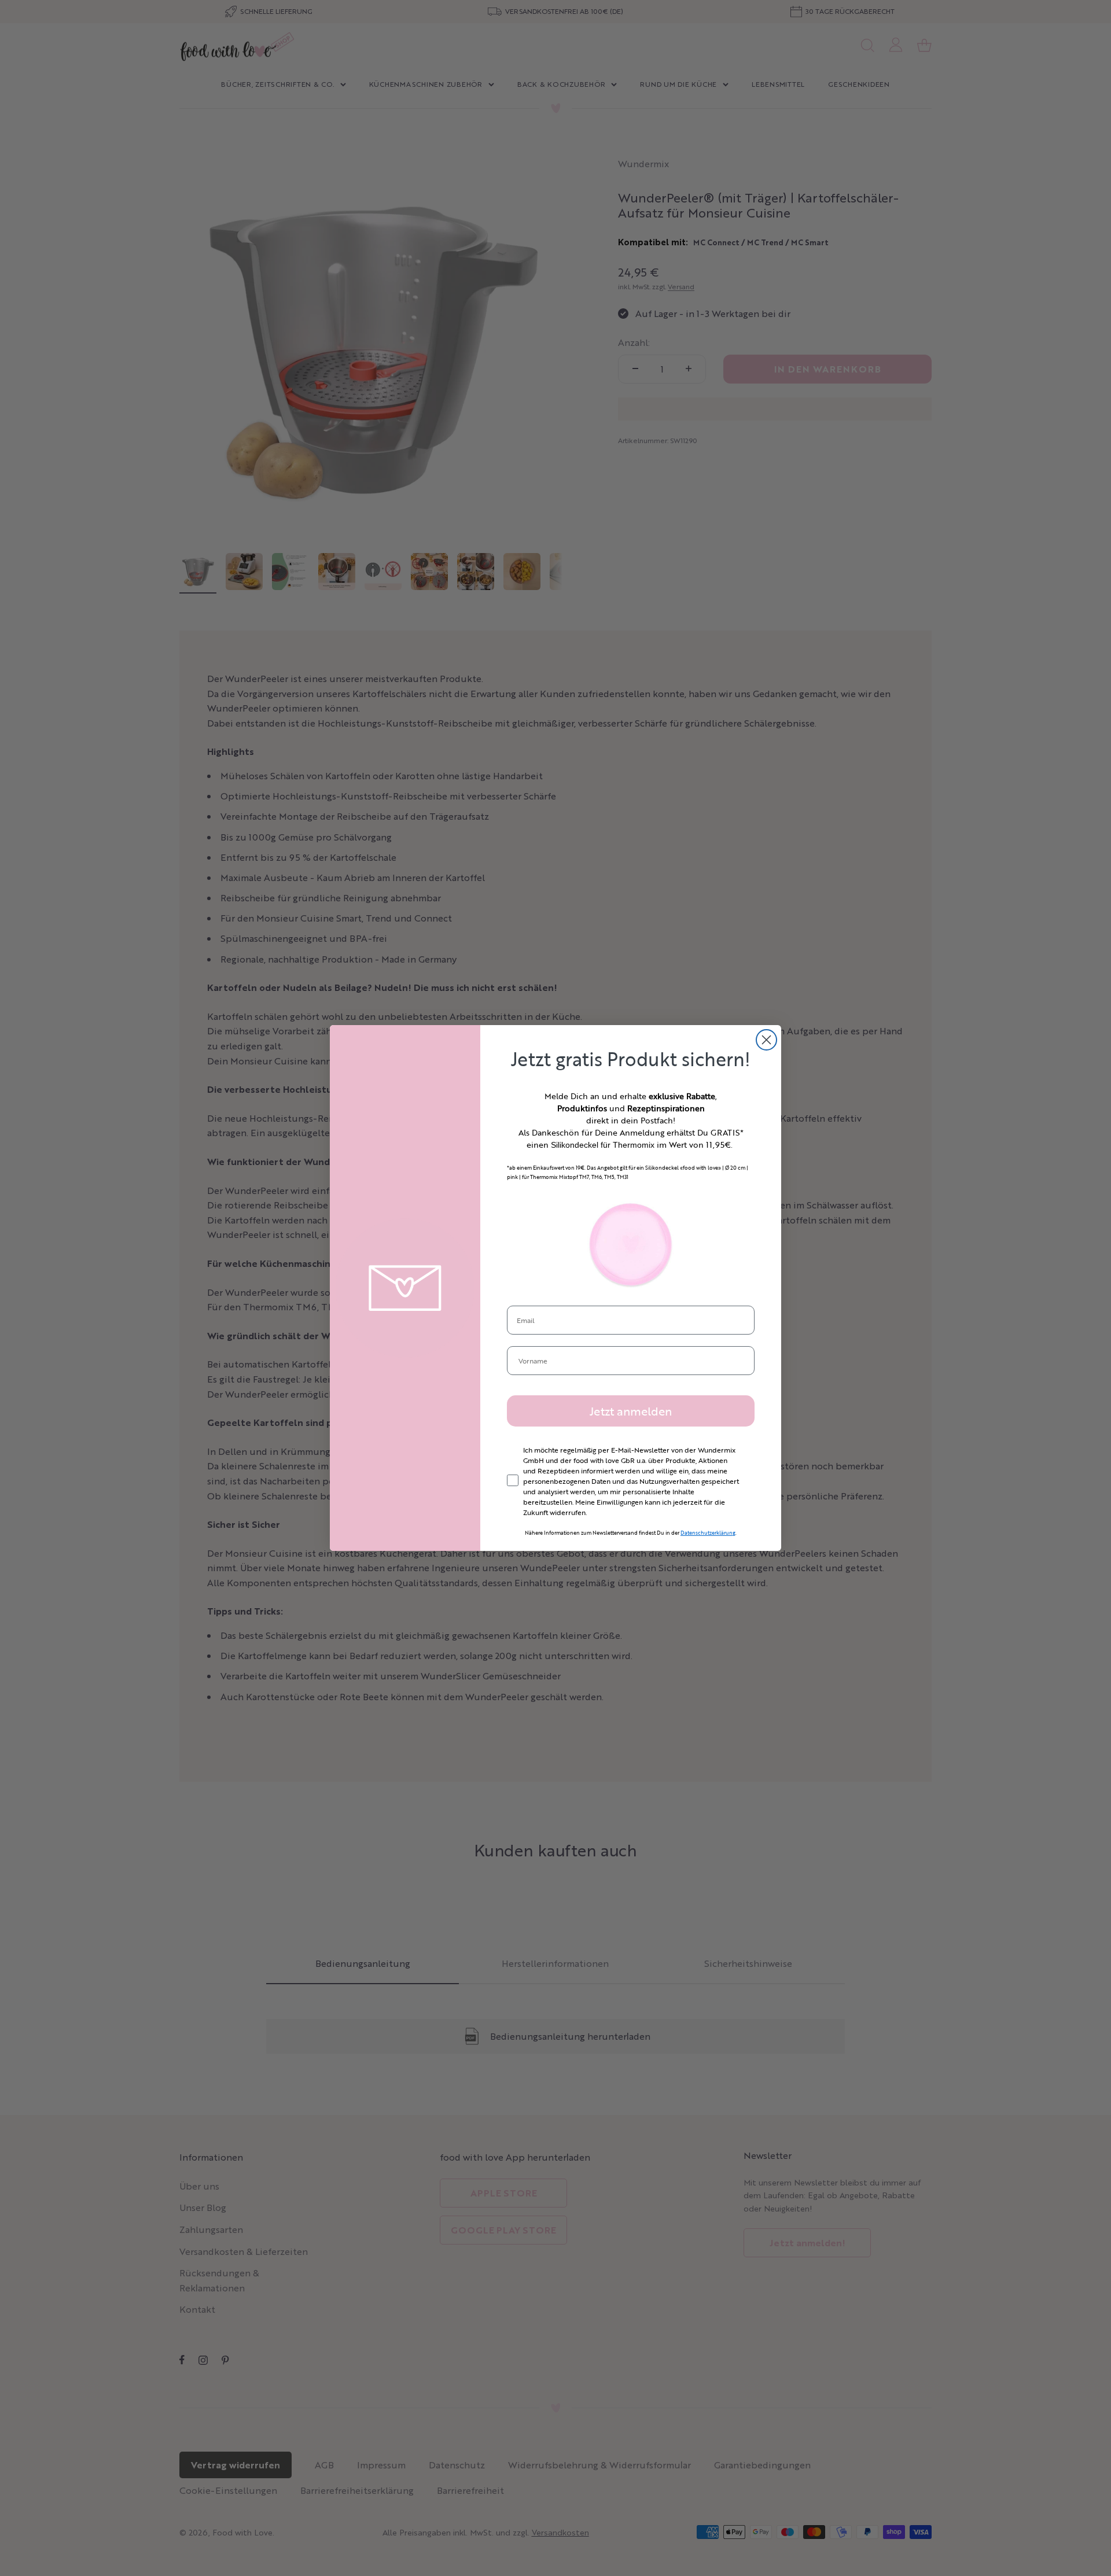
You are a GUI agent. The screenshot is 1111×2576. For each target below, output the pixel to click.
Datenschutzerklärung (708, 1533)
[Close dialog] (766, 1040)
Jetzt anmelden (631, 1411)
